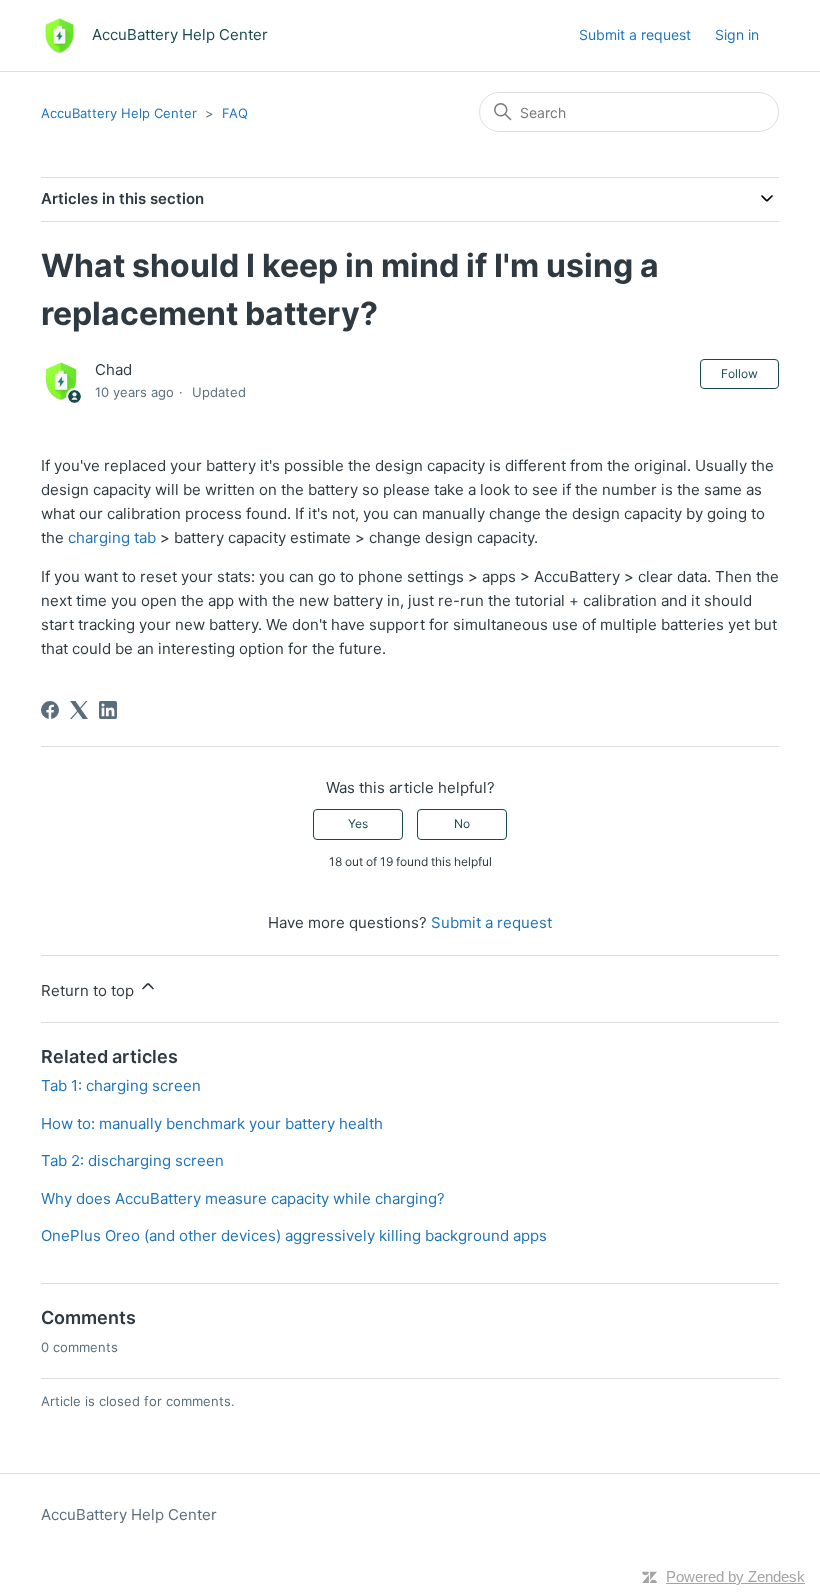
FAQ (235, 113)
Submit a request (635, 34)
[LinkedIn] (108, 710)
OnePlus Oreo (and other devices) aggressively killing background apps (294, 1235)
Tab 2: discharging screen (132, 1160)
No (462, 823)
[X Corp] (79, 710)
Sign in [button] (737, 34)
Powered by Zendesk (735, 1576)
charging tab (112, 537)
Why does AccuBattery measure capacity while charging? (243, 1198)
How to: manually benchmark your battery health (212, 1123)
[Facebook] (50, 710)
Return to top (89, 990)
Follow (739, 373)
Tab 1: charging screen (121, 1085)
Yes (358, 823)
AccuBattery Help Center (119, 113)
